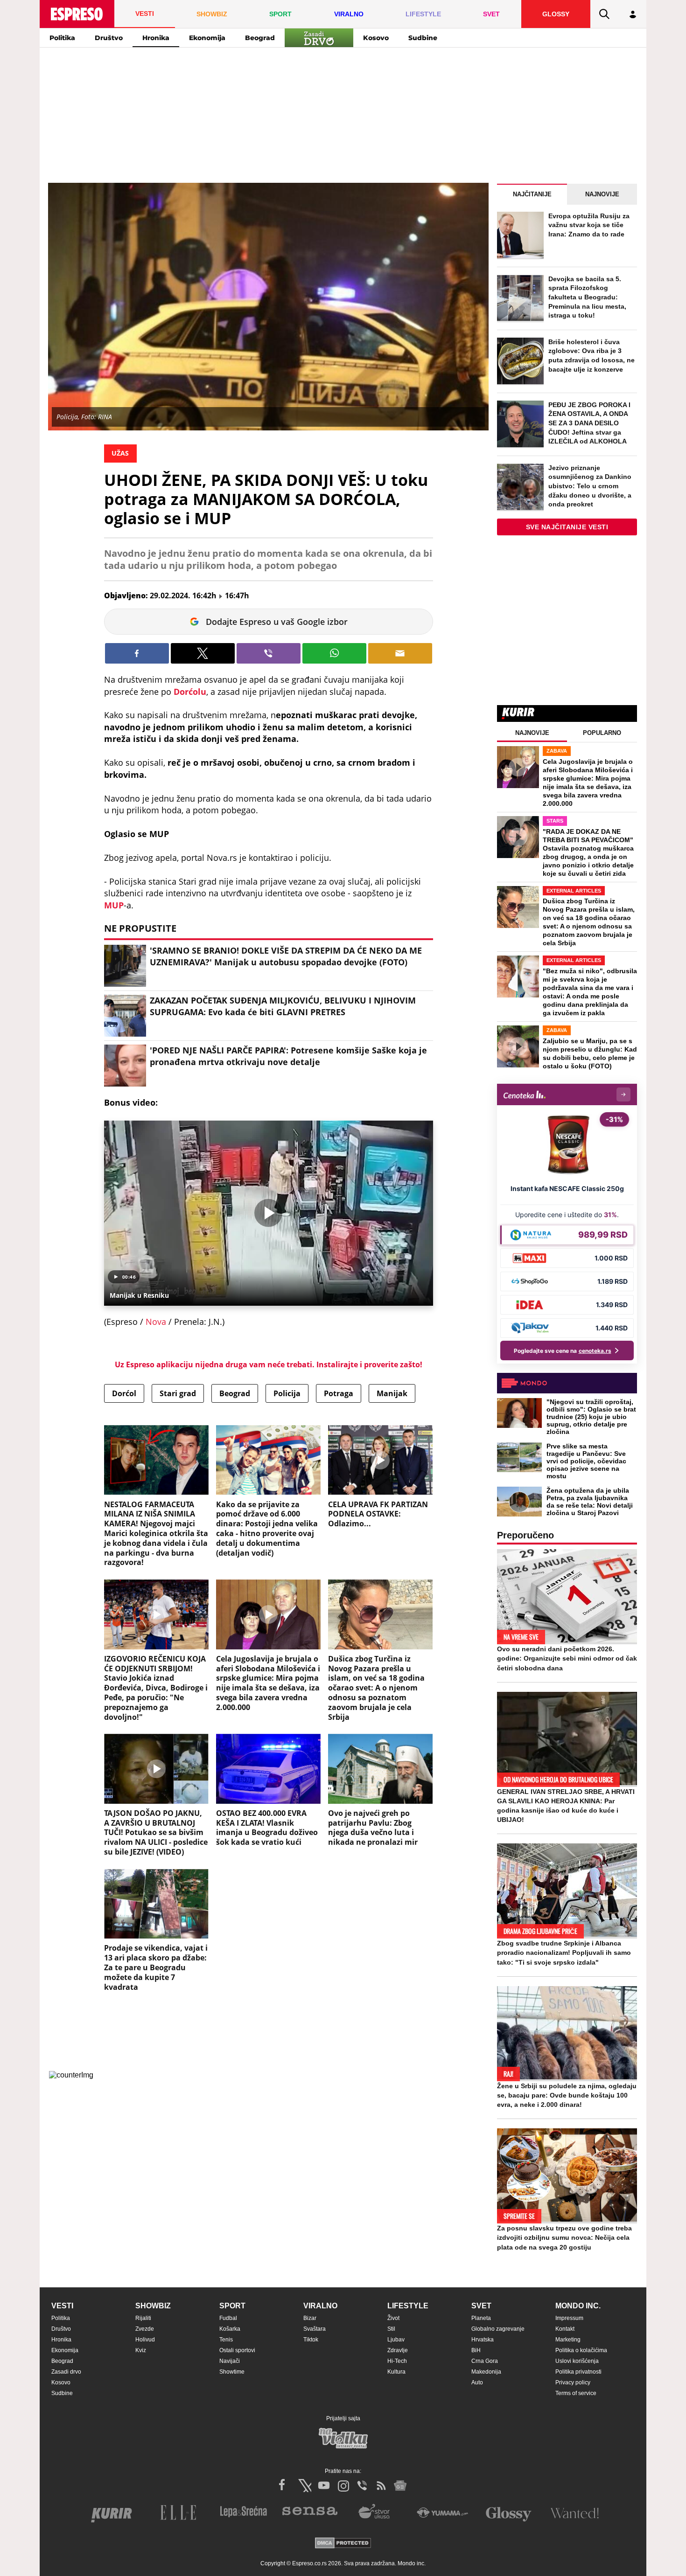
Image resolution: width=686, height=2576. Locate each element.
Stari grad (178, 1393)
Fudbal (228, 2318)
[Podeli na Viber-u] (269, 653)
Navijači (230, 2361)
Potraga (339, 1393)
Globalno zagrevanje (498, 2329)
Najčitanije (532, 194)
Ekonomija (207, 38)
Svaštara (315, 2329)
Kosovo (376, 38)
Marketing (568, 2340)
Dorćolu (190, 692)
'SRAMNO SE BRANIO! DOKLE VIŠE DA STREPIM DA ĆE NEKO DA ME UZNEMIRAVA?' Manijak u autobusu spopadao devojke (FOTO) (286, 956)
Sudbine (423, 38)
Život (393, 2318)
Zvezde (145, 2329)
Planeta (481, 2318)
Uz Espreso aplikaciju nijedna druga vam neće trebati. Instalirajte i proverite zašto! (269, 1364)
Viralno (320, 2306)
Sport (232, 2306)
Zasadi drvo (66, 2372)
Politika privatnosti (578, 2372)
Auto (477, 2382)
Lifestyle (408, 2306)
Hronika (156, 38)
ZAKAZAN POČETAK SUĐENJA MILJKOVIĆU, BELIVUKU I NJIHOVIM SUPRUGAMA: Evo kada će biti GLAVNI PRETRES (283, 1006)
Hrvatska (483, 2340)
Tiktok (311, 2340)
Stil (391, 2329)
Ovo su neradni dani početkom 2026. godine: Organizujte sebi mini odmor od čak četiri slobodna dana (567, 1658)
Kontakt (565, 2329)
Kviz (141, 2350)
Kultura (396, 2372)
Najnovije (602, 194)
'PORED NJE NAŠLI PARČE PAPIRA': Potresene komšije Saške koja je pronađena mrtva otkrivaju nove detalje (288, 1056)
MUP (114, 905)
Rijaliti (143, 2318)
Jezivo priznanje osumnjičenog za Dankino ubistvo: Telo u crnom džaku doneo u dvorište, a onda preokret (590, 486)
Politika (62, 38)
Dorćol (124, 1393)
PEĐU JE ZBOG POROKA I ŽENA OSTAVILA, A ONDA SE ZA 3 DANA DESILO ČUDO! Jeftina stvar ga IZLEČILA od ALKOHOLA (589, 423)
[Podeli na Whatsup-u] (334, 653)
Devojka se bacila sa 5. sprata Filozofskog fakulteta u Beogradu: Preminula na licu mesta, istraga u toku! (587, 297)
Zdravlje (398, 2350)
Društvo (109, 38)
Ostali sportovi (237, 2350)
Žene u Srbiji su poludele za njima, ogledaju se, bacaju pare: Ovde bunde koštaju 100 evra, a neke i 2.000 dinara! (567, 2095)
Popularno (602, 733)
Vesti (62, 2306)
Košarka (230, 2329)
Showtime (232, 2372)
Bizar (310, 2318)
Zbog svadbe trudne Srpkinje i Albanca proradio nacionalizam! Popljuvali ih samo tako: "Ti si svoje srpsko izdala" (564, 1953)
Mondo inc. (578, 2306)
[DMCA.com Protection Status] (343, 2544)
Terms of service (576, 2393)
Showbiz (153, 2306)
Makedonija (486, 2372)
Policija (287, 1393)
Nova (156, 1322)
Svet (481, 2306)
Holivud (145, 2340)
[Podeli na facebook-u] (137, 653)
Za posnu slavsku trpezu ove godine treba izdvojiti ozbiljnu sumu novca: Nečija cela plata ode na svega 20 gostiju (564, 2237)
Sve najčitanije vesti (567, 527)
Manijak (392, 1393)
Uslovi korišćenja (577, 2361)
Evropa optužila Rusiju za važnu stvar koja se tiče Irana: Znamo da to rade (589, 225)
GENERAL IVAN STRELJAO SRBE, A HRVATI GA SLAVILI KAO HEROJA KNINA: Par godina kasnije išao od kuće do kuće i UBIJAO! (566, 1806)
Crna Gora (485, 2361)
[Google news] (400, 2486)
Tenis (226, 2340)
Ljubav (396, 2340)
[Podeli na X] (203, 653)
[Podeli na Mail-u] (400, 653)
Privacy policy (573, 2382)
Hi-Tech (397, 2361)
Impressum (569, 2318)
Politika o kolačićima (581, 2350)
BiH (476, 2350)
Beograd (260, 38)
